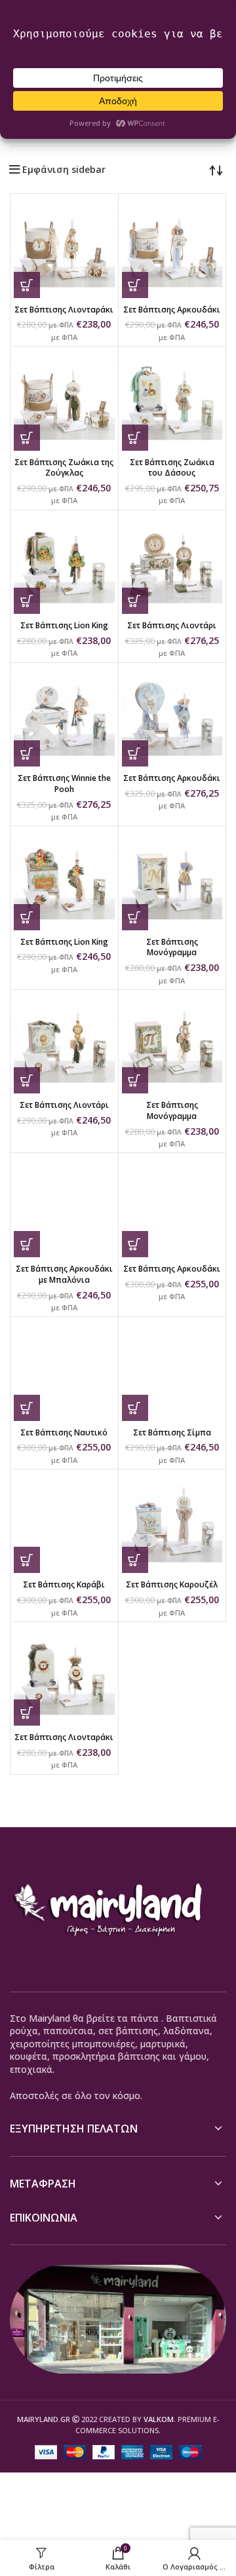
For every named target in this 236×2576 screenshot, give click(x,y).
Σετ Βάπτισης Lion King (64, 625)
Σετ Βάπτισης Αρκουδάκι (172, 310)
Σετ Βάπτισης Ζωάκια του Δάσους (172, 468)
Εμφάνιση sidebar (64, 170)
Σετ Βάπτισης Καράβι (64, 1584)
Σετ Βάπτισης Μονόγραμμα (172, 947)
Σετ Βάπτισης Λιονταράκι (64, 310)
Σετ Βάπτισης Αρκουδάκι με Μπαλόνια (64, 1274)
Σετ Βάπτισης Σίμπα (172, 1432)
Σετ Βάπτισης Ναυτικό (64, 1432)
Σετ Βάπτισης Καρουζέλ (172, 1584)
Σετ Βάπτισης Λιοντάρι (172, 625)
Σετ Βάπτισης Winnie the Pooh (64, 784)
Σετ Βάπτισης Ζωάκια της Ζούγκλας (64, 468)
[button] (27, 285)
